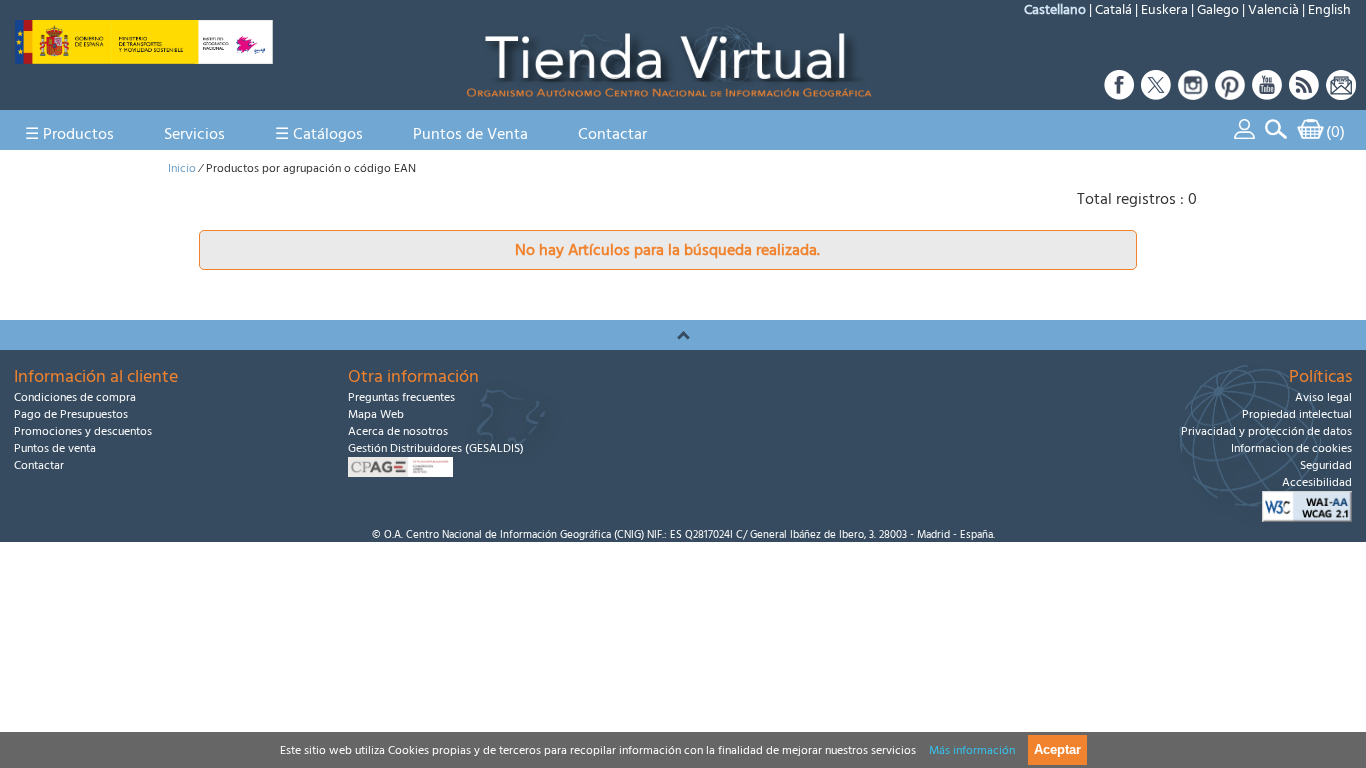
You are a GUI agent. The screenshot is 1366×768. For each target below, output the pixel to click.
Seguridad (1326, 465)
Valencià (1273, 10)
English (1329, 10)
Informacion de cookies (1291, 448)
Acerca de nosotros (398, 431)
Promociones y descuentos (83, 431)
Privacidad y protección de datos (1266, 431)
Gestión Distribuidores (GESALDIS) (436, 448)
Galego (1218, 10)
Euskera (1164, 10)
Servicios (194, 134)
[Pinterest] (1230, 95)
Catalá (1113, 10)
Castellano (1055, 10)
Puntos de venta (55, 448)
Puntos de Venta (470, 134)
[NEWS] (1339, 95)
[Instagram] (1193, 95)
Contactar (612, 134)
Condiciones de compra (75, 397)
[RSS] (1304, 95)
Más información (972, 750)
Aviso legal (1323, 397)
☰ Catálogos (319, 134)
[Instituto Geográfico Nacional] (144, 59)
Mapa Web (376, 414)
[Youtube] (1267, 95)
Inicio (182, 168)
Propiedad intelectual (1297, 414)
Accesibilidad (1317, 482)
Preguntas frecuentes (401, 397)
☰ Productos (69, 134)
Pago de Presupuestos (71, 414)
